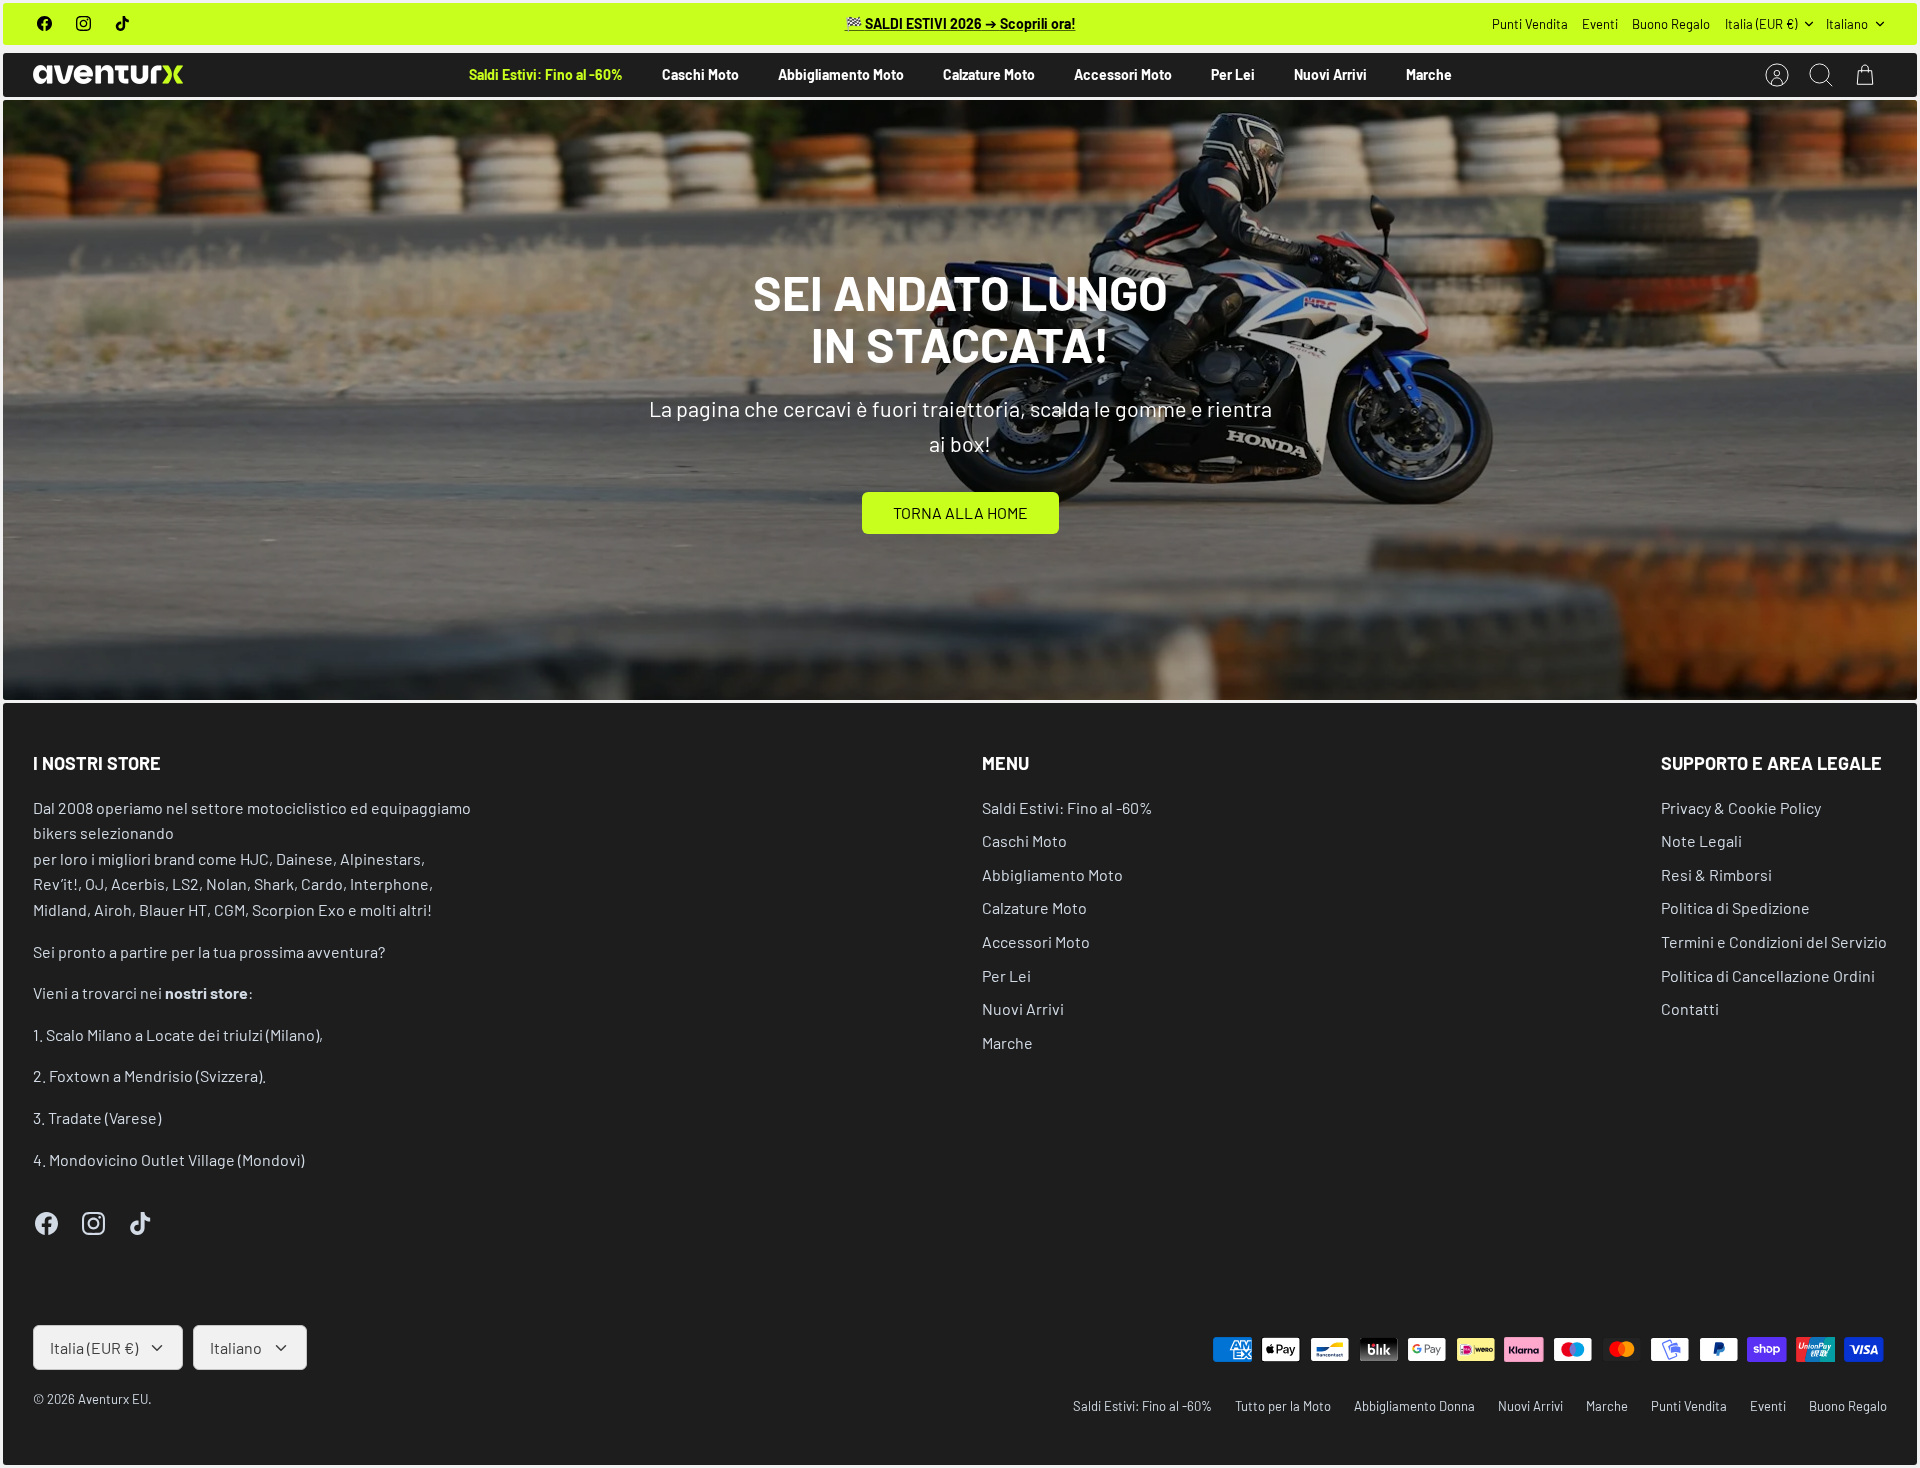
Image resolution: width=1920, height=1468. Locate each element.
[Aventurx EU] (108, 74)
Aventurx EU (113, 1399)
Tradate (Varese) (104, 1117)
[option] (960, 400)
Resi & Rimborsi (1716, 874)
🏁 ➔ (960, 23)
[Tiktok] (122, 23)
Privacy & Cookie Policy (1741, 807)
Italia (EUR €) (1761, 24)
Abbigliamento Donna (1414, 1406)
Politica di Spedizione (1735, 907)
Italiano (1847, 24)
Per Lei (1233, 74)
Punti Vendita (1530, 24)
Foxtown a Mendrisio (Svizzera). (157, 1075)
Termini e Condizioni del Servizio (1774, 941)
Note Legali (1701, 840)
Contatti (1690, 1008)
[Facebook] (44, 23)
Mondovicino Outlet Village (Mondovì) (176, 1159)
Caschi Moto (700, 74)
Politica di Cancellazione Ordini (1768, 975)
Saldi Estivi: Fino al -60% (546, 74)
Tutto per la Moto (1283, 1406)
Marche (1429, 74)
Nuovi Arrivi (1330, 74)
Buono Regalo (1671, 24)
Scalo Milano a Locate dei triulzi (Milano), (184, 1034)
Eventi (1600, 24)
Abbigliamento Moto (841, 74)
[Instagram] (83, 23)
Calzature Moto (989, 74)
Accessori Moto (1123, 74)
